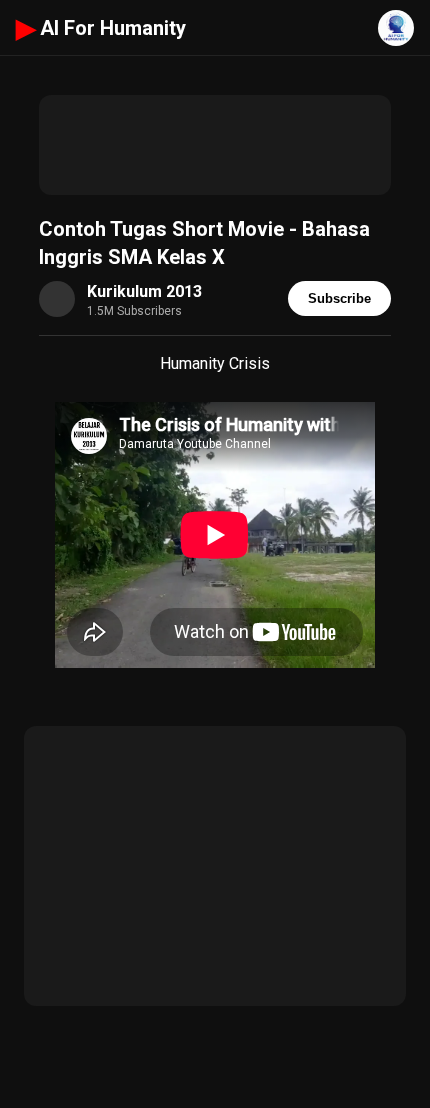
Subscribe (339, 298)
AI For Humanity (101, 28)
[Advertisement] (215, 145)
